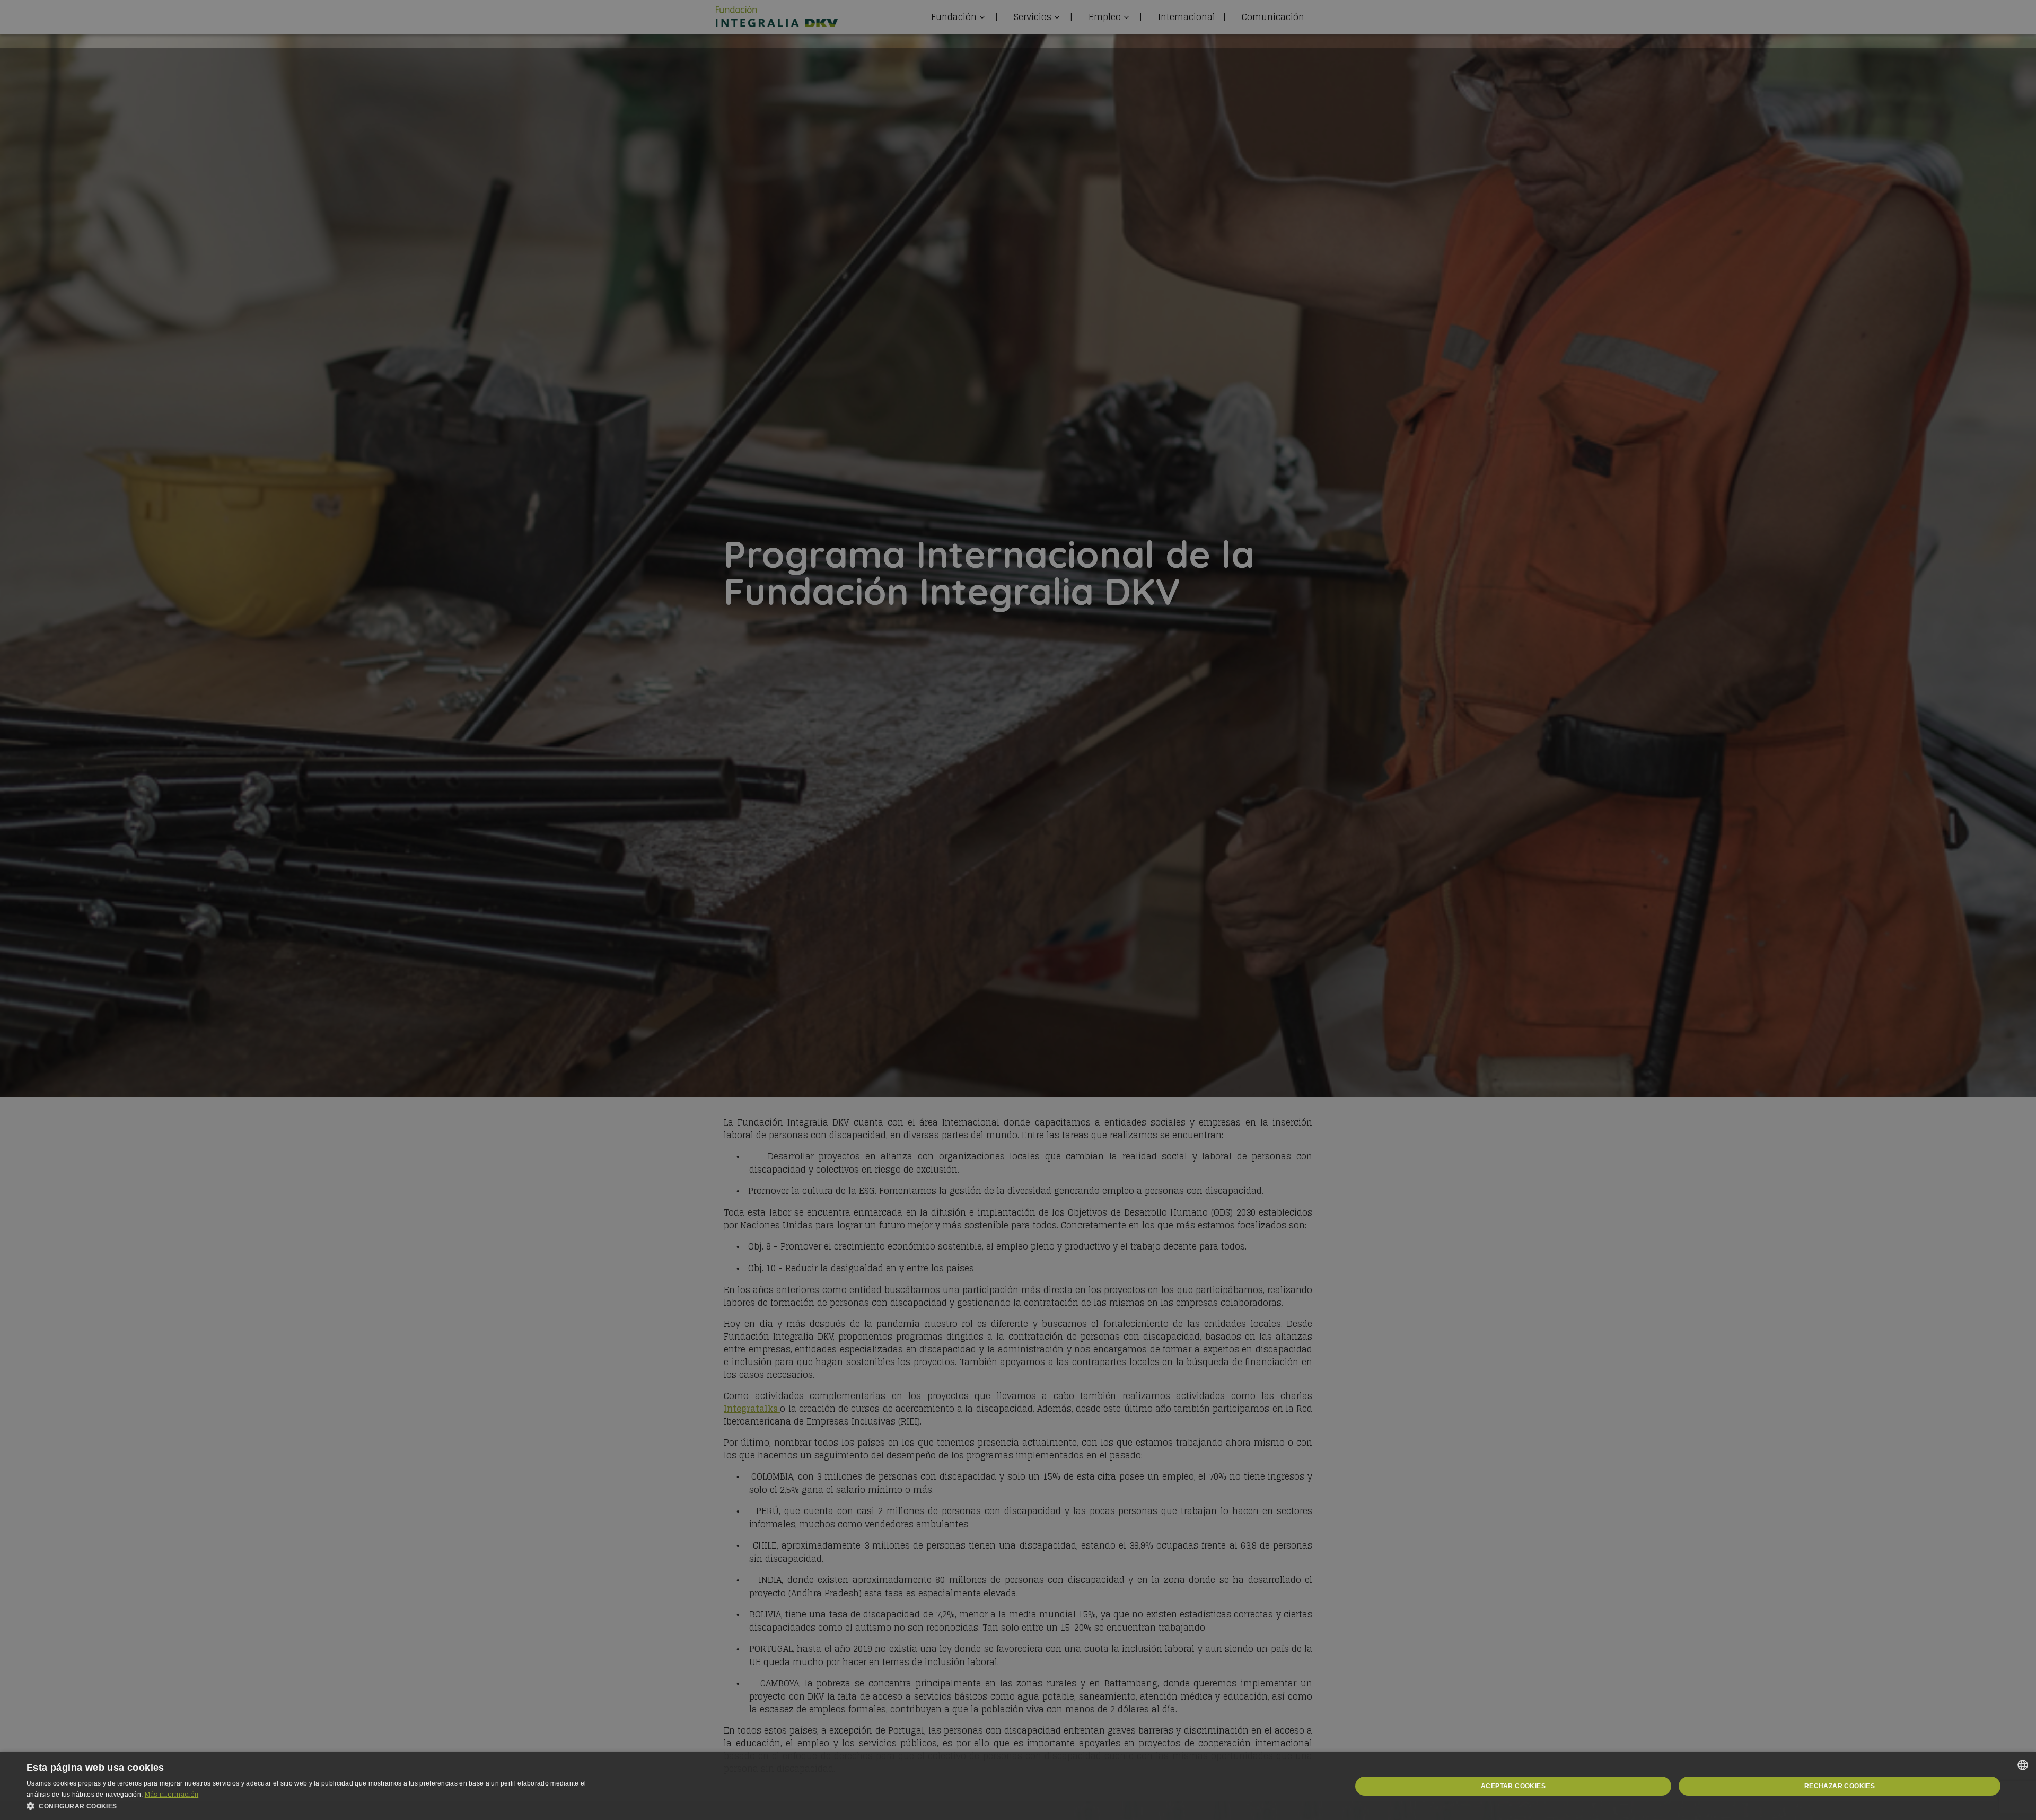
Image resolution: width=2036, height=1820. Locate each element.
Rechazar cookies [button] (1840, 1786)
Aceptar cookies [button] (1513, 1786)
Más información (172, 1794)
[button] (318, 1806)
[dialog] (1018, 1786)
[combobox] (2023, 1765)
